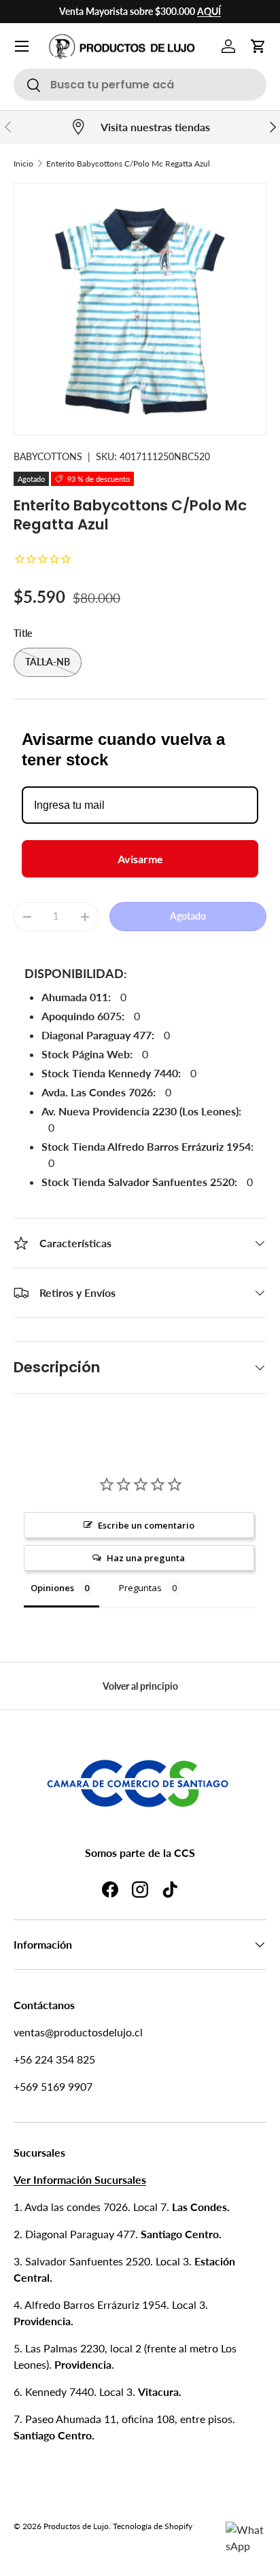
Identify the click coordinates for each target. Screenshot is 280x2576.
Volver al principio (140, 1686)
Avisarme (140, 859)
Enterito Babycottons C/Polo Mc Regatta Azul (128, 163)
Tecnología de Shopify (153, 2526)
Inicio (23, 163)
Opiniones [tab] (52, 1588)
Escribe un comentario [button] (146, 1525)
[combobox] (140, 85)
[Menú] (22, 46)
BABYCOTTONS (48, 456)
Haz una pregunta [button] (146, 1558)
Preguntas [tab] (140, 1588)
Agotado (188, 916)
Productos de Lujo (76, 2526)
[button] (258, 46)
